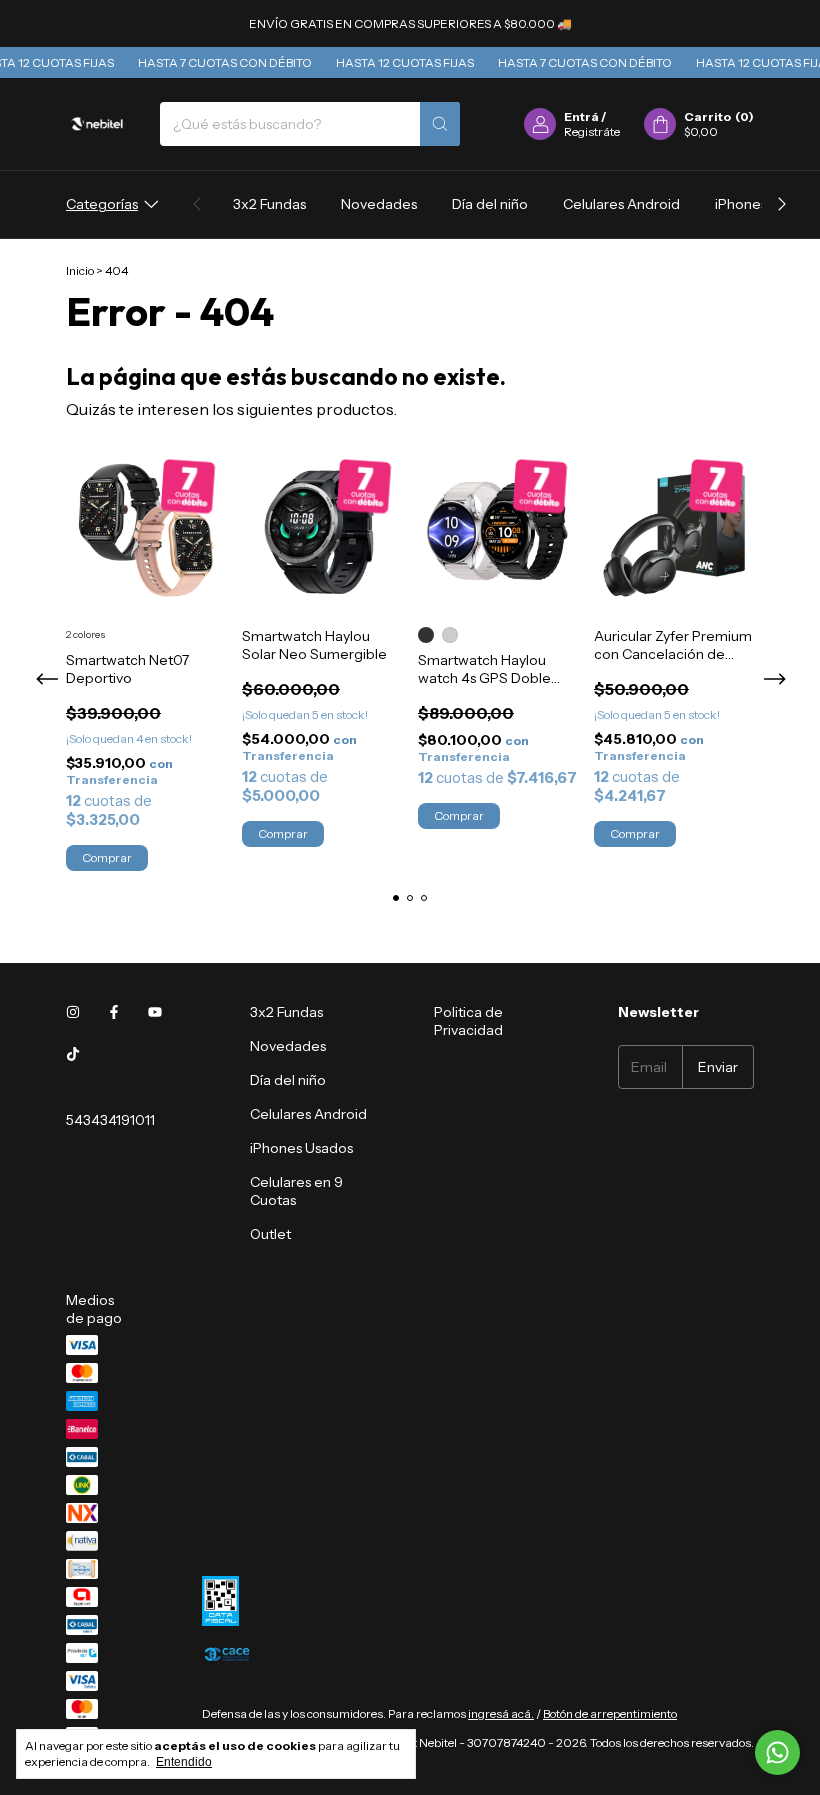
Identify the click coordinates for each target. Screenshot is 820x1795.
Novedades (379, 204)
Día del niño (490, 204)
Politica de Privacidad (468, 1021)
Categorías (102, 204)
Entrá (581, 116)
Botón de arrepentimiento (610, 1713)
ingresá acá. (501, 1713)
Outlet (270, 1234)
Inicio (80, 270)
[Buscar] (440, 124)
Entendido (184, 1762)
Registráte (592, 131)
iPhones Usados (301, 1148)
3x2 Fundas (269, 204)
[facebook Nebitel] (114, 1012)
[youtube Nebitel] (155, 1012)
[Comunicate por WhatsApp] (777, 1752)
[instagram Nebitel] (73, 1012)
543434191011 (110, 1120)
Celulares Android (621, 204)
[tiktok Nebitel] (73, 1054)
